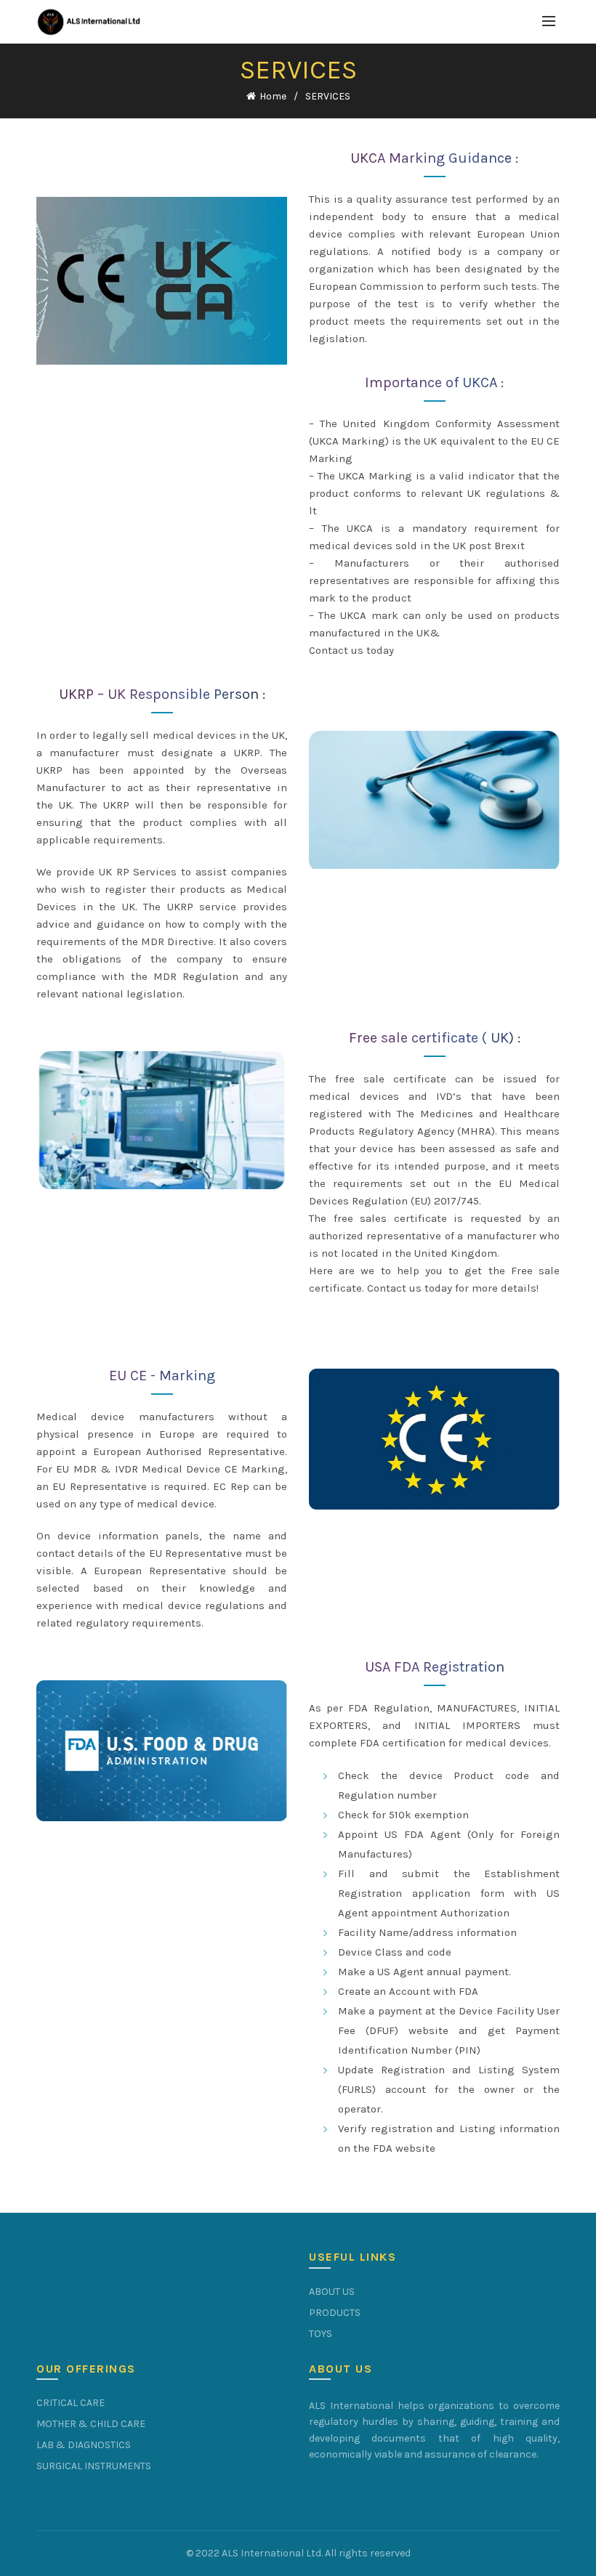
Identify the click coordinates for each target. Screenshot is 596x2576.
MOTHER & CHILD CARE (91, 2424)
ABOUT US (332, 2292)
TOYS (321, 2334)
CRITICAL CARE (71, 2403)
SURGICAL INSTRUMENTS (94, 2466)
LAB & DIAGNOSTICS (84, 2445)
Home (273, 96)
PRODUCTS (335, 2313)
